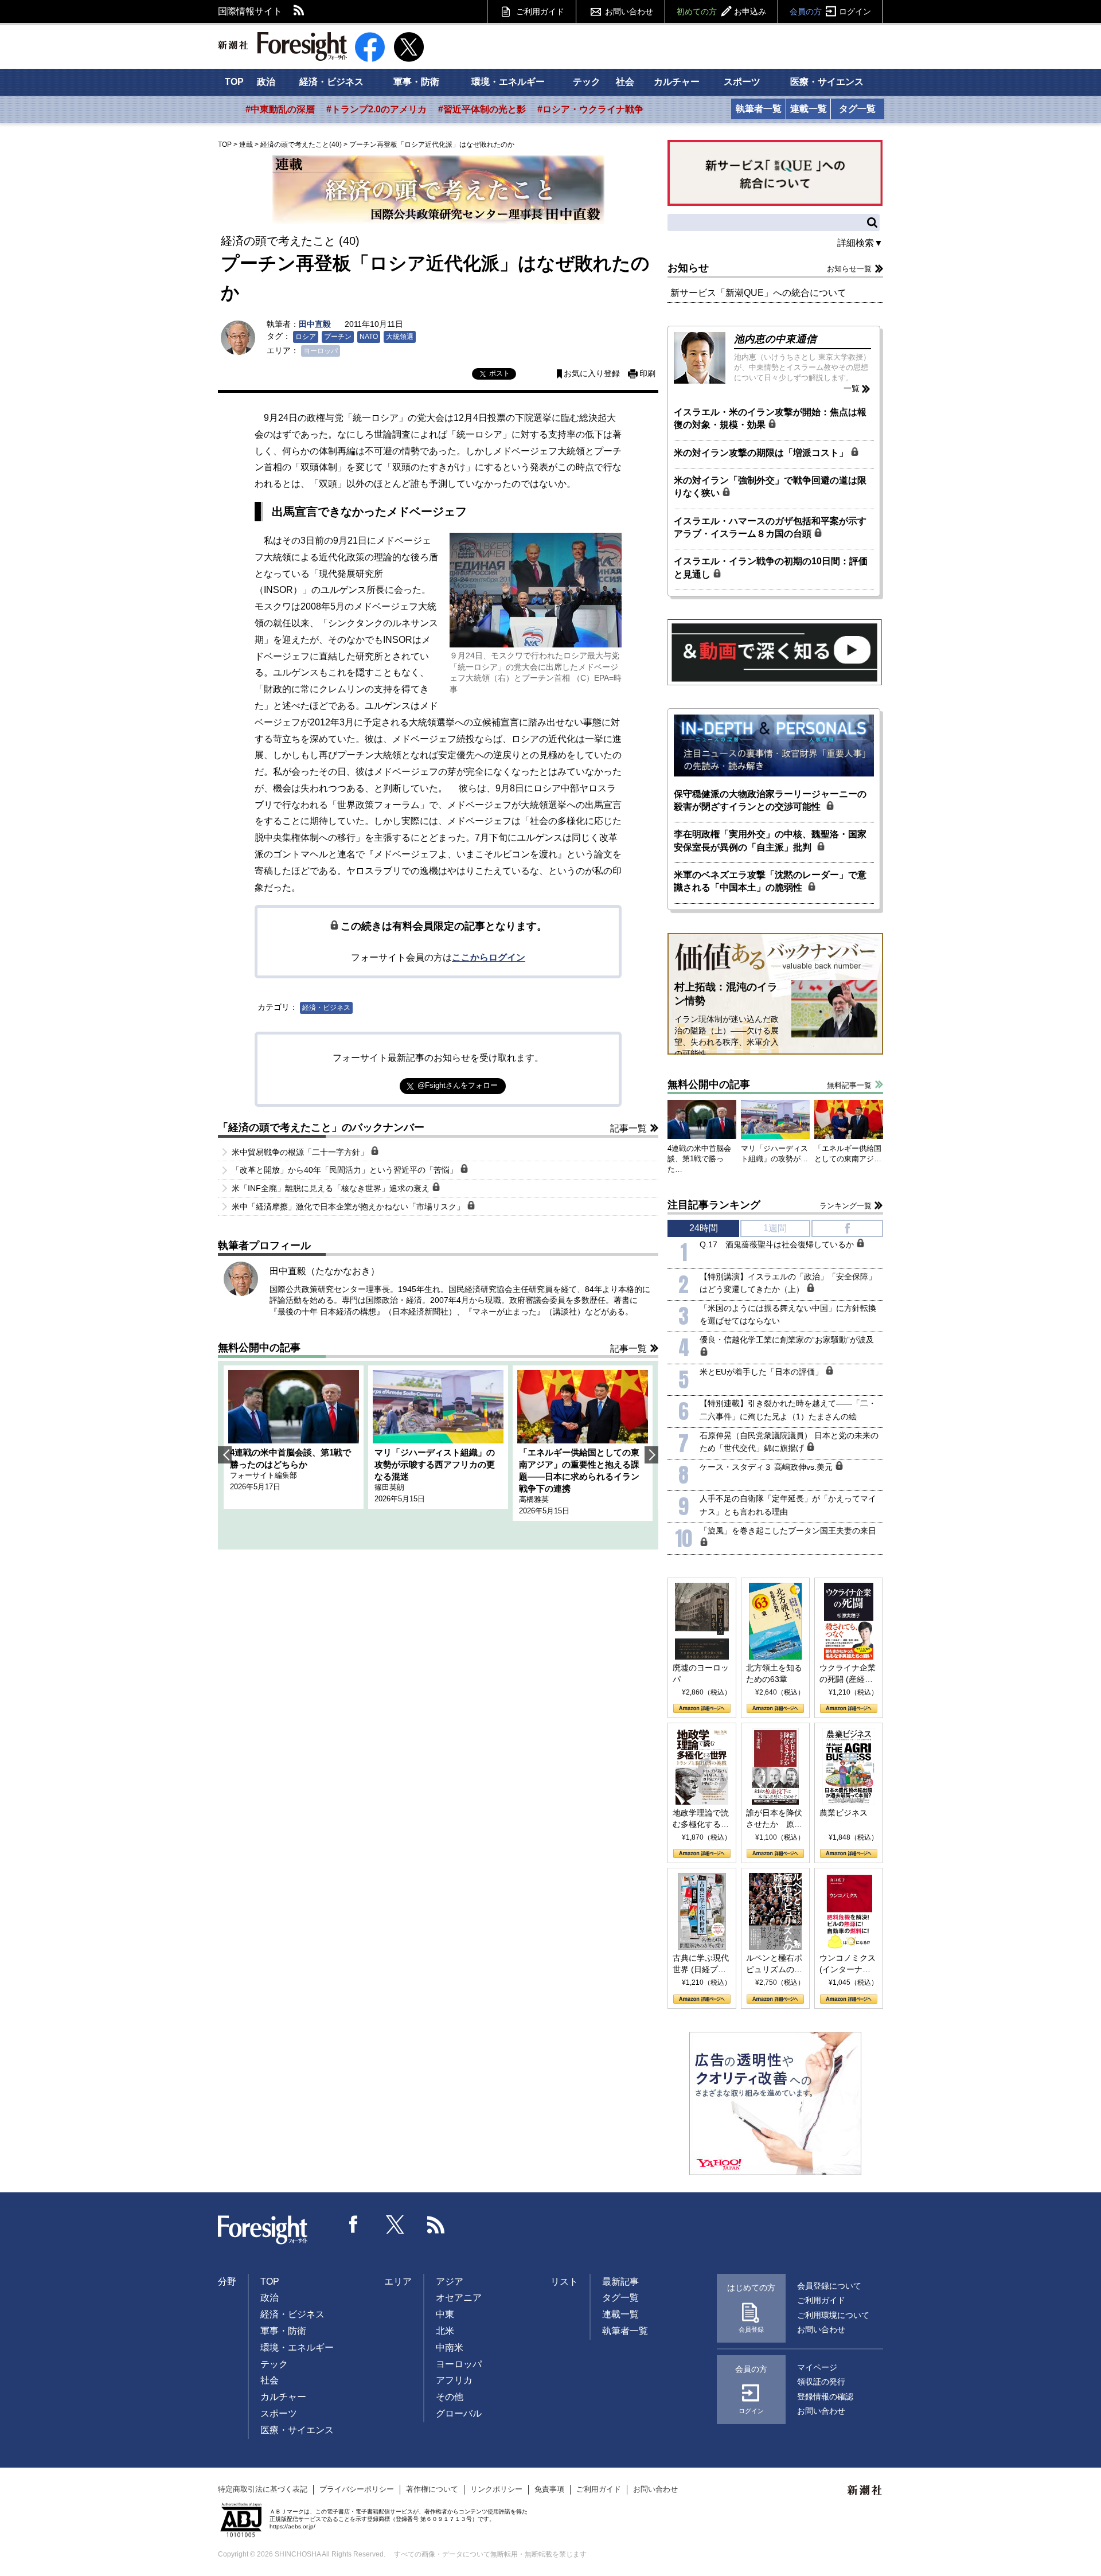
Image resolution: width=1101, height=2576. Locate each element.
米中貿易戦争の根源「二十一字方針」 (301, 1152)
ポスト (499, 373)
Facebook (354, 2224)
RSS (299, 11)
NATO (369, 337)
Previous (225, 1455)
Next (651, 1455)
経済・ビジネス (331, 82)
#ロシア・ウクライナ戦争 (590, 109)
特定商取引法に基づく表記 (263, 2489)
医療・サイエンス (827, 82)
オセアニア (459, 2298)
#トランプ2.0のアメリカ (376, 109)
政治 (266, 82)
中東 (445, 2314)
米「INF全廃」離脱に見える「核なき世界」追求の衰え (332, 1188)
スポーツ (742, 82)
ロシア (306, 337)
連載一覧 (809, 109)
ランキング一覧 (846, 1206)
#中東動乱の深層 (280, 109)
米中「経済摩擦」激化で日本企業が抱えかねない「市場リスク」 (349, 1207)
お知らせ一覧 (849, 269)
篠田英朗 (389, 1487)
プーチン (338, 337)
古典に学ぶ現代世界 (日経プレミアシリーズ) (701, 1964)
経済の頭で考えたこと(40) (301, 145)
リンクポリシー (496, 2489)
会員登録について (829, 2286)
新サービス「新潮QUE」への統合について (758, 293)
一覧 (852, 388)
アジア (450, 2282)
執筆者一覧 (759, 109)
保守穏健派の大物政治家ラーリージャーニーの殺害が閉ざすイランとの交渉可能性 (770, 800)
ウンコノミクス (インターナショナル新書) (848, 1964)
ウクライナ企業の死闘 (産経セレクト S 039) (848, 1674)
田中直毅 (315, 324)
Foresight (263, 2230)
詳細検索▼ (860, 243)
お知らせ (688, 268)
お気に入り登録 (592, 374)
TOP (234, 82)
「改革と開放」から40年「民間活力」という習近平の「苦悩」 (346, 1170)
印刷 (647, 374)
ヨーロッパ (321, 351)
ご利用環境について (833, 2315)
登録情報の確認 (825, 2397)
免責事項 (549, 2489)
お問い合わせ (629, 11)
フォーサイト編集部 (263, 1475)
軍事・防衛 (416, 82)
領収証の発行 (821, 2382)
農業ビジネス (844, 1813)
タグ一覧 (857, 109)
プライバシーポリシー (357, 2489)
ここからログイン (489, 957)
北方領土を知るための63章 (774, 1673)
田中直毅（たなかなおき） (325, 1271)
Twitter (395, 2224)
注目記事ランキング (714, 1205)
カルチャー (677, 82)
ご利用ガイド (540, 11)
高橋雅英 (534, 1499)
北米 (445, 2331)
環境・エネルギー (508, 82)
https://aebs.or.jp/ (292, 2526)
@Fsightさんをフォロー (458, 1085)
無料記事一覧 (849, 1085)
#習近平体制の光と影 (482, 109)
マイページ (817, 2367)
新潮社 (865, 2491)
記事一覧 (628, 1128)
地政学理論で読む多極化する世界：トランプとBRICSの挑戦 (701, 1819)
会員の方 (830, 11)
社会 (625, 82)
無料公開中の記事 (259, 1348)
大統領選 (400, 337)
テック (587, 82)
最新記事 (620, 2282)
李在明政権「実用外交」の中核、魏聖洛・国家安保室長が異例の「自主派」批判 (770, 840)
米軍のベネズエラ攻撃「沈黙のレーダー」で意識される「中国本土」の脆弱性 (770, 881)
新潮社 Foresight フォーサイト (282, 46)
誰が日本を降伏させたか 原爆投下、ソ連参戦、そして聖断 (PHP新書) (774, 1819)
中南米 (450, 2347)
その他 (450, 2397)
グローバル (459, 2413)
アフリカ (454, 2380)
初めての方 (721, 11)
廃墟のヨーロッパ (701, 1673)
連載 (246, 145)
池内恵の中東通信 (775, 339)
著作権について (432, 2489)
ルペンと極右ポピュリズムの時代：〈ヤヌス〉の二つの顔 (774, 1964)
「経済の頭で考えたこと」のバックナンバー (321, 1127)
